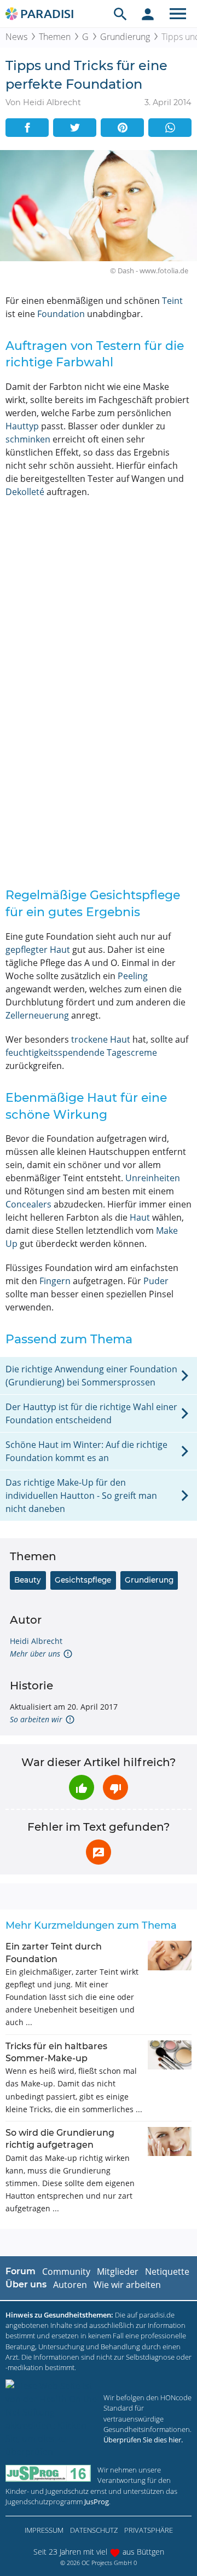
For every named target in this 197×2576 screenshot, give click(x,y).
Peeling (133, 976)
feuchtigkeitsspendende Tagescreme (81, 1053)
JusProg (97, 2502)
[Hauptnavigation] (178, 14)
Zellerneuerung (37, 1015)
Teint (172, 301)
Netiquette (167, 2272)
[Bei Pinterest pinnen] (122, 128)
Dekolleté (25, 492)
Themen (55, 37)
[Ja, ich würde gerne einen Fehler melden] (99, 1852)
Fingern (55, 1281)
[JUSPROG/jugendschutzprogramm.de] (48, 2473)
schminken (28, 439)
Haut (140, 1217)
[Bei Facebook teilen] (27, 128)
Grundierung (125, 37)
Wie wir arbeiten (127, 2285)
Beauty (28, 1580)
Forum (21, 2271)
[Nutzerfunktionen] (148, 14)
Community (66, 2272)
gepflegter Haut (38, 950)
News (16, 37)
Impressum (44, 2530)
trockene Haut (101, 1039)
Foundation (61, 314)
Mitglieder (118, 2272)
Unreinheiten (153, 1178)
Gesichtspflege (83, 1580)
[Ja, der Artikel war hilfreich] (82, 1787)
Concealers (28, 1204)
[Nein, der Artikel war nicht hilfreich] (115, 1787)
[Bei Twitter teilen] (75, 128)
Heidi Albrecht (36, 1641)
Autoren (70, 2285)
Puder (156, 1281)
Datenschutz (94, 2530)
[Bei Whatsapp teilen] (170, 128)
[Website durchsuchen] (120, 14)
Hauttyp (22, 426)
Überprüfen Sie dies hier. (143, 2440)
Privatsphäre (149, 2530)
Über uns (26, 2284)
